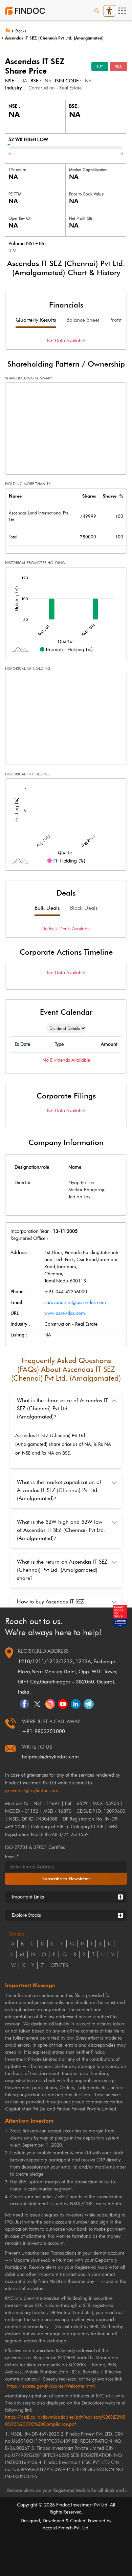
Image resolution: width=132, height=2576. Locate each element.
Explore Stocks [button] (26, 1915)
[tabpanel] (66, 341)
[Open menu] (122, 11)
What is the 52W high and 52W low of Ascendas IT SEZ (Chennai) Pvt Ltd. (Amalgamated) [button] (61, 1530)
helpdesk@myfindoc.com (50, 1757)
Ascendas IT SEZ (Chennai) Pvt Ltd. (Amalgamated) (54, 38)
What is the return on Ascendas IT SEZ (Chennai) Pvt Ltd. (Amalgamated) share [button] (62, 1570)
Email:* (12, 1857)
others (59, 1965)
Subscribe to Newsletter (66, 1879)
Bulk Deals (47, 908)
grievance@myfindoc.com (32, 1791)
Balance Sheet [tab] (83, 320)
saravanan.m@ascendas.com (75, 1303)
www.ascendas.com (65, 1313)
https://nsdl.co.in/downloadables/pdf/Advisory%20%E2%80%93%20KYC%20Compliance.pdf (65, 2421)
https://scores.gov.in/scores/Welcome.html (51, 2386)
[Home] (10, 30)
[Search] (97, 11)
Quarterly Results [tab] (36, 320)
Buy (100, 66)
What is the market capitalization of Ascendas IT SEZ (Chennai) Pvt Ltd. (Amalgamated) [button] (59, 1490)
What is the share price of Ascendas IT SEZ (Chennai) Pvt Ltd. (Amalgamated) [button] (62, 1409)
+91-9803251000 (43, 1731)
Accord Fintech (58, 2528)
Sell (118, 66)
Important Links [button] (28, 1897)
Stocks (21, 31)
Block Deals (84, 908)
